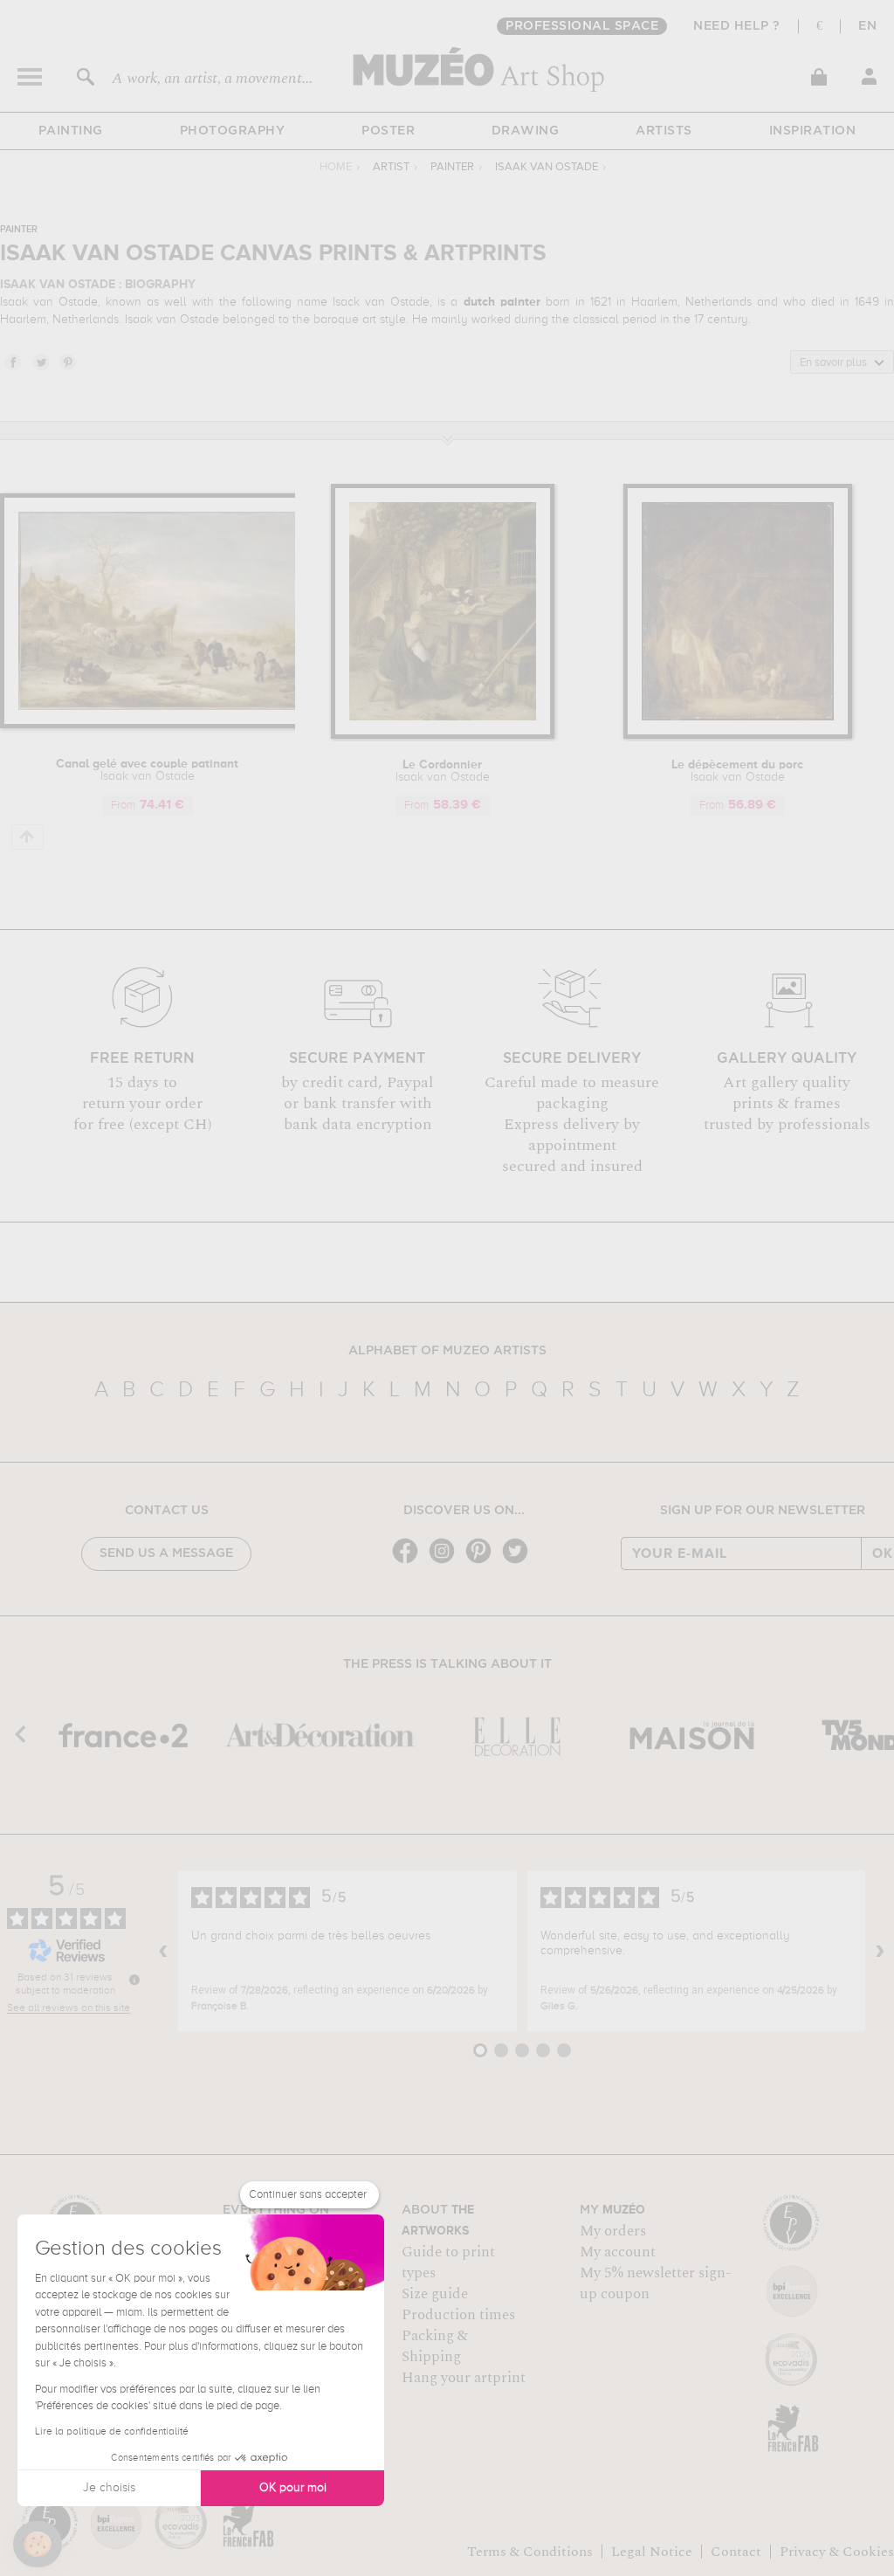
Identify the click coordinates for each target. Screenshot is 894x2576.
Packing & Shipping (435, 2346)
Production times (458, 2315)
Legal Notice (652, 2552)
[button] (38, 2545)
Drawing (526, 131)
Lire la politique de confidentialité (112, 2432)
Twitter (40, 362)
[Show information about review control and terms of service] (134, 1980)
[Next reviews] (880, 1951)
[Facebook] (409, 1562)
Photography (233, 131)
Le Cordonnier (443, 771)
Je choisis (109, 2488)
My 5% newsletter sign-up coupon (655, 2283)
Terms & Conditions (530, 2552)
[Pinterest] (483, 1562)
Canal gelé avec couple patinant (147, 770)
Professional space (582, 26)
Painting (71, 131)
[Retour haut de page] (28, 837)
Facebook (12, 362)
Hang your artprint (464, 2378)
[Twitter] (519, 1562)
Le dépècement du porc (737, 771)
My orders (613, 2231)
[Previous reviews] (163, 1951)
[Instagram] (446, 1562)
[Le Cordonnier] (443, 736)
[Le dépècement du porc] (738, 736)
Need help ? (737, 26)
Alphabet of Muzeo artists (447, 1351)
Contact (736, 2552)
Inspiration (813, 131)
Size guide (435, 2294)
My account (618, 2252)
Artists (664, 131)
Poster (388, 131)
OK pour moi (293, 2488)
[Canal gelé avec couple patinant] (166, 725)
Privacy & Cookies (837, 2552)
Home (336, 167)
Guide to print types (448, 2263)
